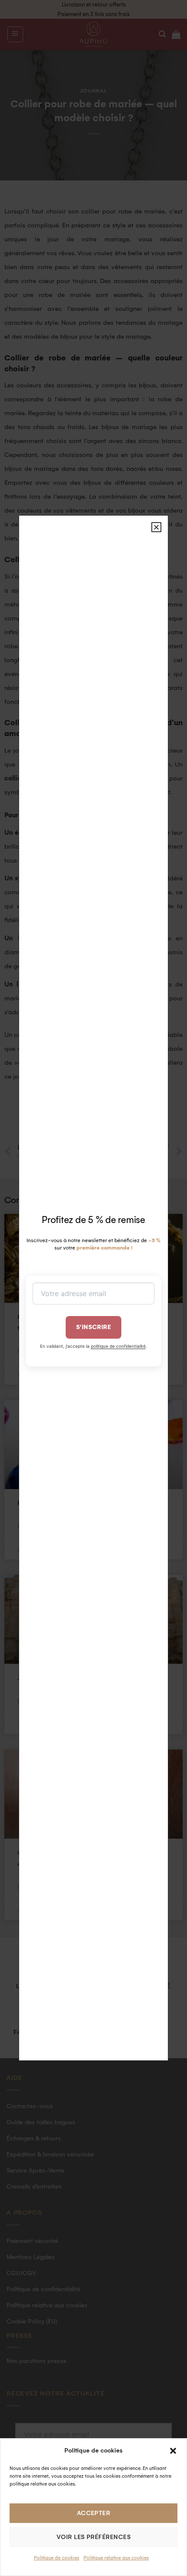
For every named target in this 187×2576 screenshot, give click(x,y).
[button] (173, 2451)
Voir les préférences (93, 2537)
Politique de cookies (57, 2558)
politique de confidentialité (118, 1346)
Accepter (94, 2513)
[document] (93, 1288)
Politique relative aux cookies (116, 2558)
